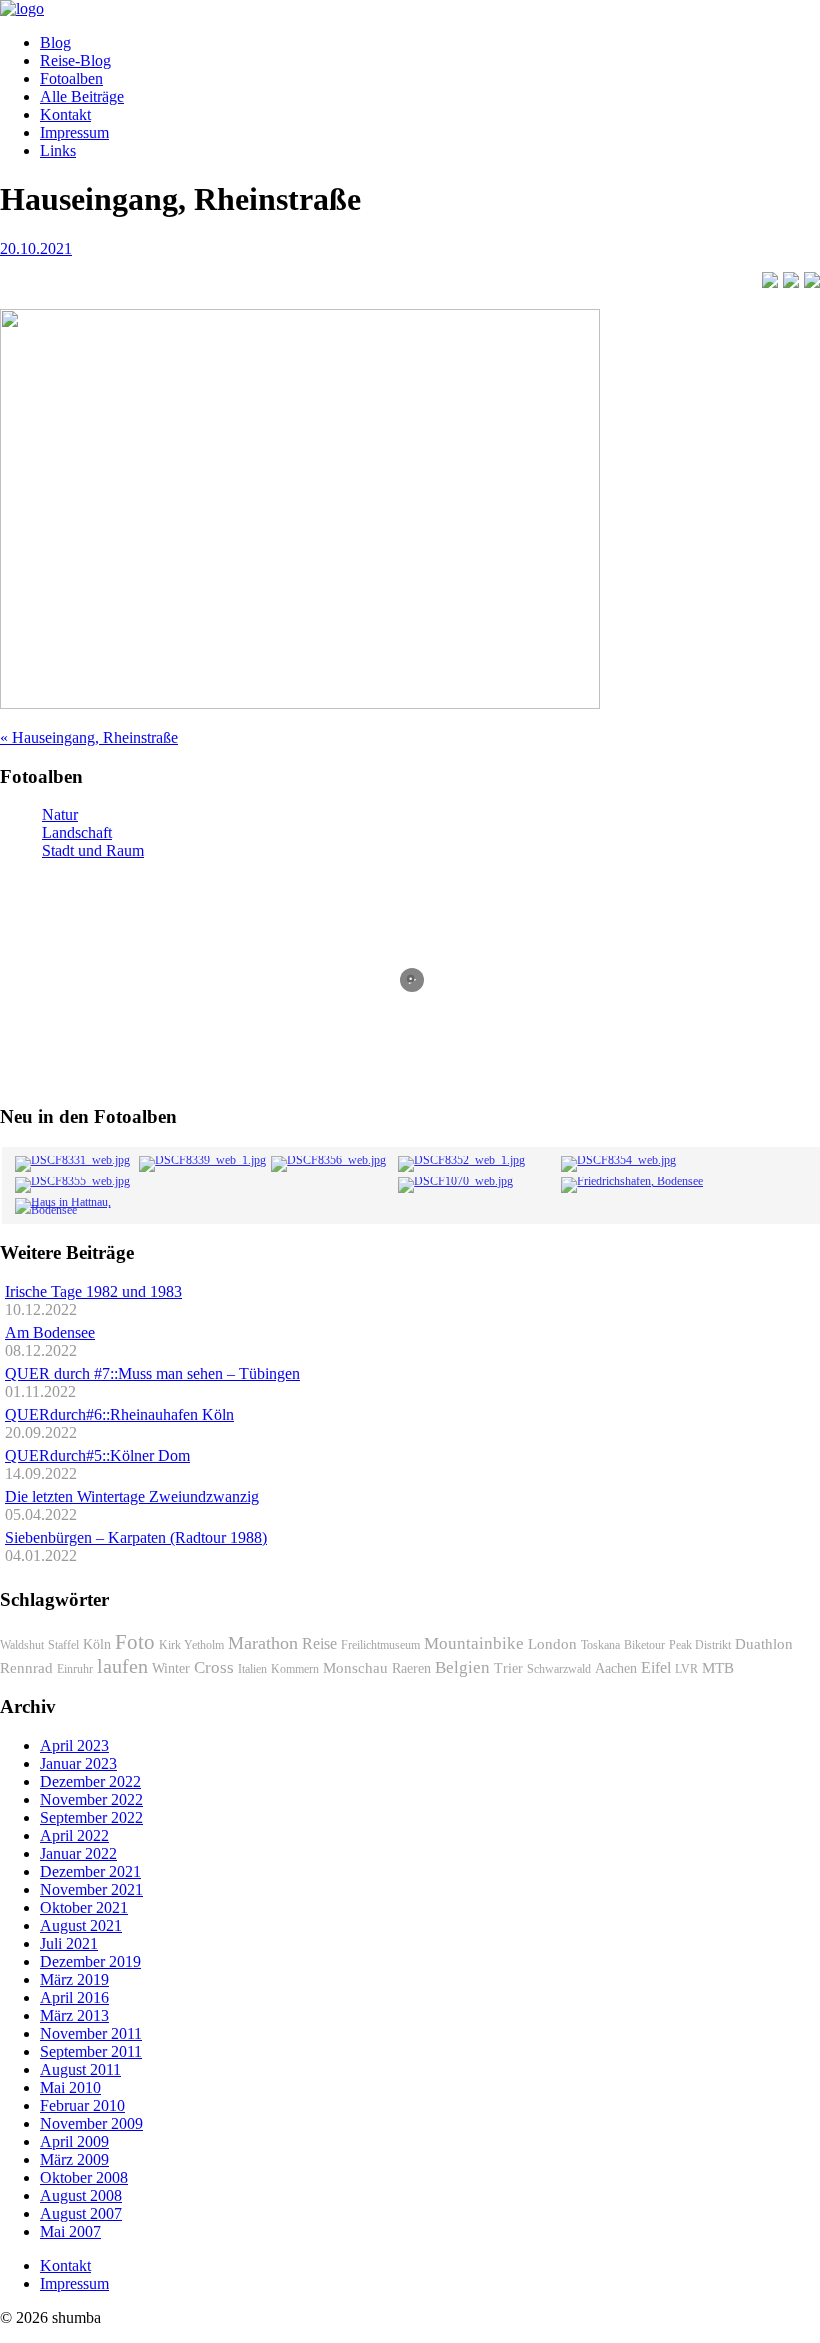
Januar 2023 (78, 1763)
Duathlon (764, 1644)
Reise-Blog (75, 60)
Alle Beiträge (82, 96)
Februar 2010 (82, 2105)
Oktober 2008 (84, 2177)
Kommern (295, 1669)
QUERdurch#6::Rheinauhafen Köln (119, 1414)
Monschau (355, 1668)
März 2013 (74, 2015)
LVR (686, 1669)
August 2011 (80, 2069)
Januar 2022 (78, 1853)
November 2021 (91, 1889)
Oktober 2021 (84, 1907)
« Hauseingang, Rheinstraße (89, 737)
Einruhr (75, 1669)
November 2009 (91, 2123)
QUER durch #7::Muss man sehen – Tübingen (152, 1373)
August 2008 (81, 2195)
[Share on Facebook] (770, 280)
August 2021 (81, 1925)
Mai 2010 (70, 2087)
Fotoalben (71, 78)
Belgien (462, 1667)
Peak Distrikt (700, 1645)
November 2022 (91, 1799)
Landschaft (77, 832)
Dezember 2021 (90, 1871)
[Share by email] (812, 280)
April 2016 (74, 1997)
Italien (252, 1669)
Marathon (263, 1643)
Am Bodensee (50, 1332)
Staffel (63, 1645)
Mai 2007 (70, 2231)
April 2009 (74, 2141)
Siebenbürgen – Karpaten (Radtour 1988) (136, 1537)
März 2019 (74, 1979)
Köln (97, 1644)
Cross (214, 1667)
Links (58, 150)
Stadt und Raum (93, 850)
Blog (55, 42)
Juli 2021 (69, 1943)
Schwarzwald (559, 1669)
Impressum (74, 132)
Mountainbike (474, 1643)
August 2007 (81, 2213)
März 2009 (74, 2159)
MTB (718, 1668)
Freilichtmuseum (380, 1645)
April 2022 (74, 1835)
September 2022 (91, 1817)
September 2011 (91, 2051)
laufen (122, 1666)
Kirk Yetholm (191, 1645)
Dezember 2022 (90, 1781)
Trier (508, 1668)
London (552, 1644)
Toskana (600, 1645)
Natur (60, 814)
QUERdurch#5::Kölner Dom (97, 1455)
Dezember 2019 (90, 1961)
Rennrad (26, 1668)
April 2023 (74, 1745)
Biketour (644, 1645)
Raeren (411, 1668)
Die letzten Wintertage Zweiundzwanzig (132, 1496)
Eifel (656, 1667)
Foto (135, 1642)
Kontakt (65, 114)
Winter (171, 1668)
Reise (319, 1643)
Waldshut (22, 1645)
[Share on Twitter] (791, 280)
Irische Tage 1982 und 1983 (93, 1291)
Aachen (616, 1668)
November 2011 (91, 2033)
